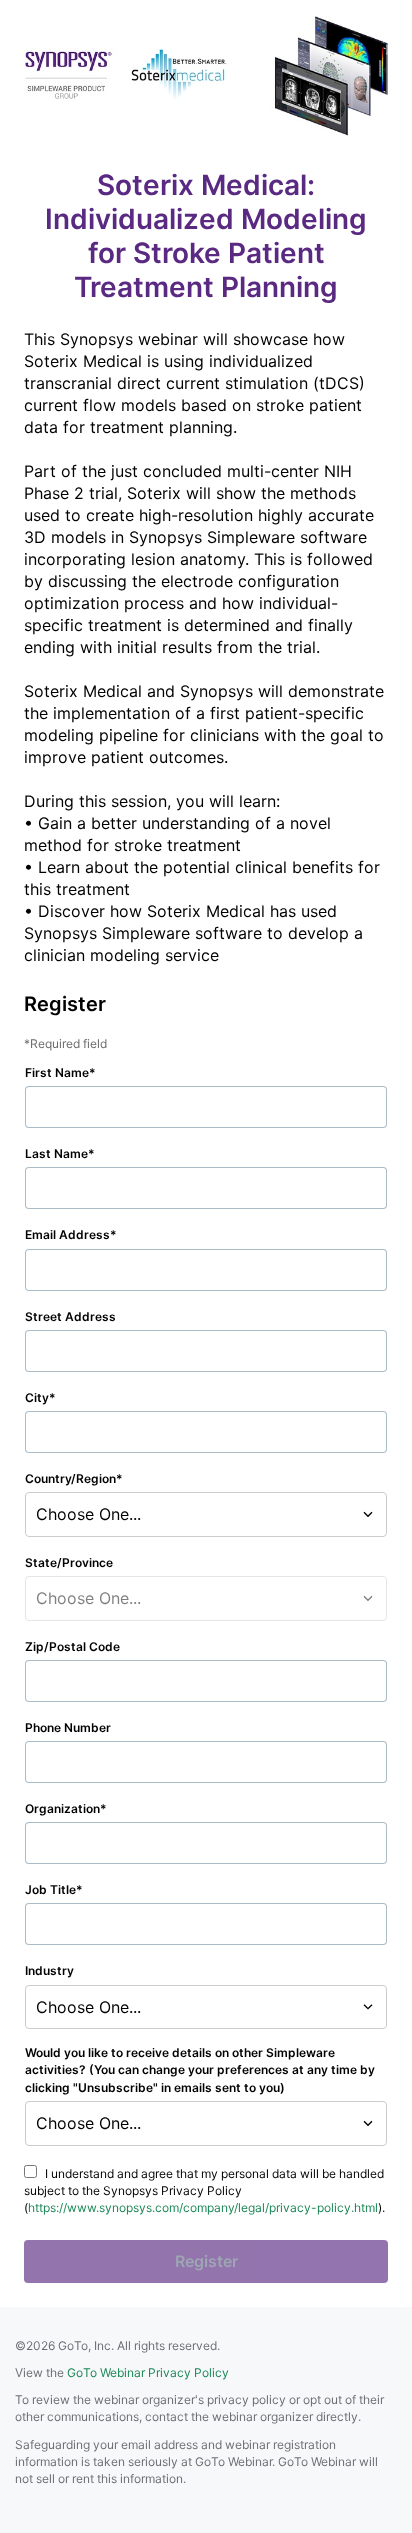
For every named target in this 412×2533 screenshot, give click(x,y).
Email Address (67, 1234)
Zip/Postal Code (72, 1646)
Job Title (50, 1889)
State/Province (69, 1562)
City (37, 1397)
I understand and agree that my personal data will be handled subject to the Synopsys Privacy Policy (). (204, 2190)
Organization (62, 1808)
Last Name (56, 1153)
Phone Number (68, 1727)
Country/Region (70, 1478)
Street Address (70, 1316)
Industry (49, 1970)
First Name (57, 1072)
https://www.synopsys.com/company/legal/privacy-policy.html (203, 2207)
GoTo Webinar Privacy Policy (148, 2372)
